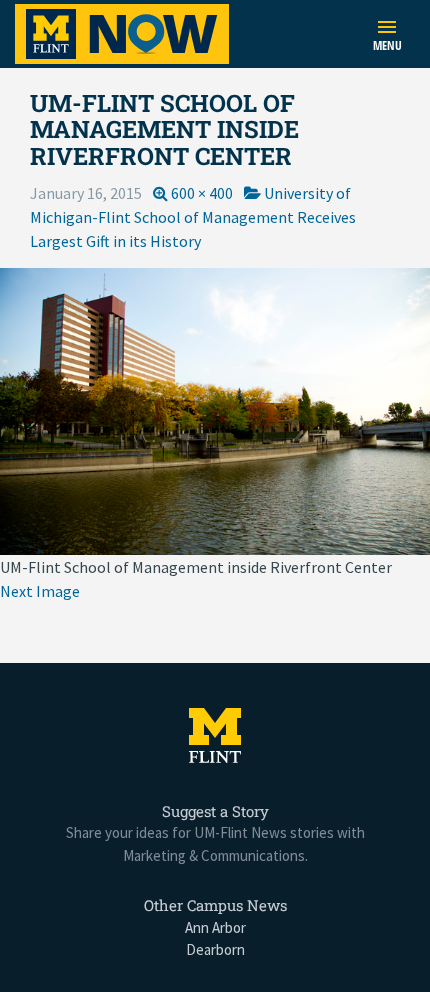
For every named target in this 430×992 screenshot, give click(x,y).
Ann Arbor (215, 927)
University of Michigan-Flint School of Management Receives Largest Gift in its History (193, 217)
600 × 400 (202, 193)
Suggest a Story (215, 811)
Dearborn (215, 949)
